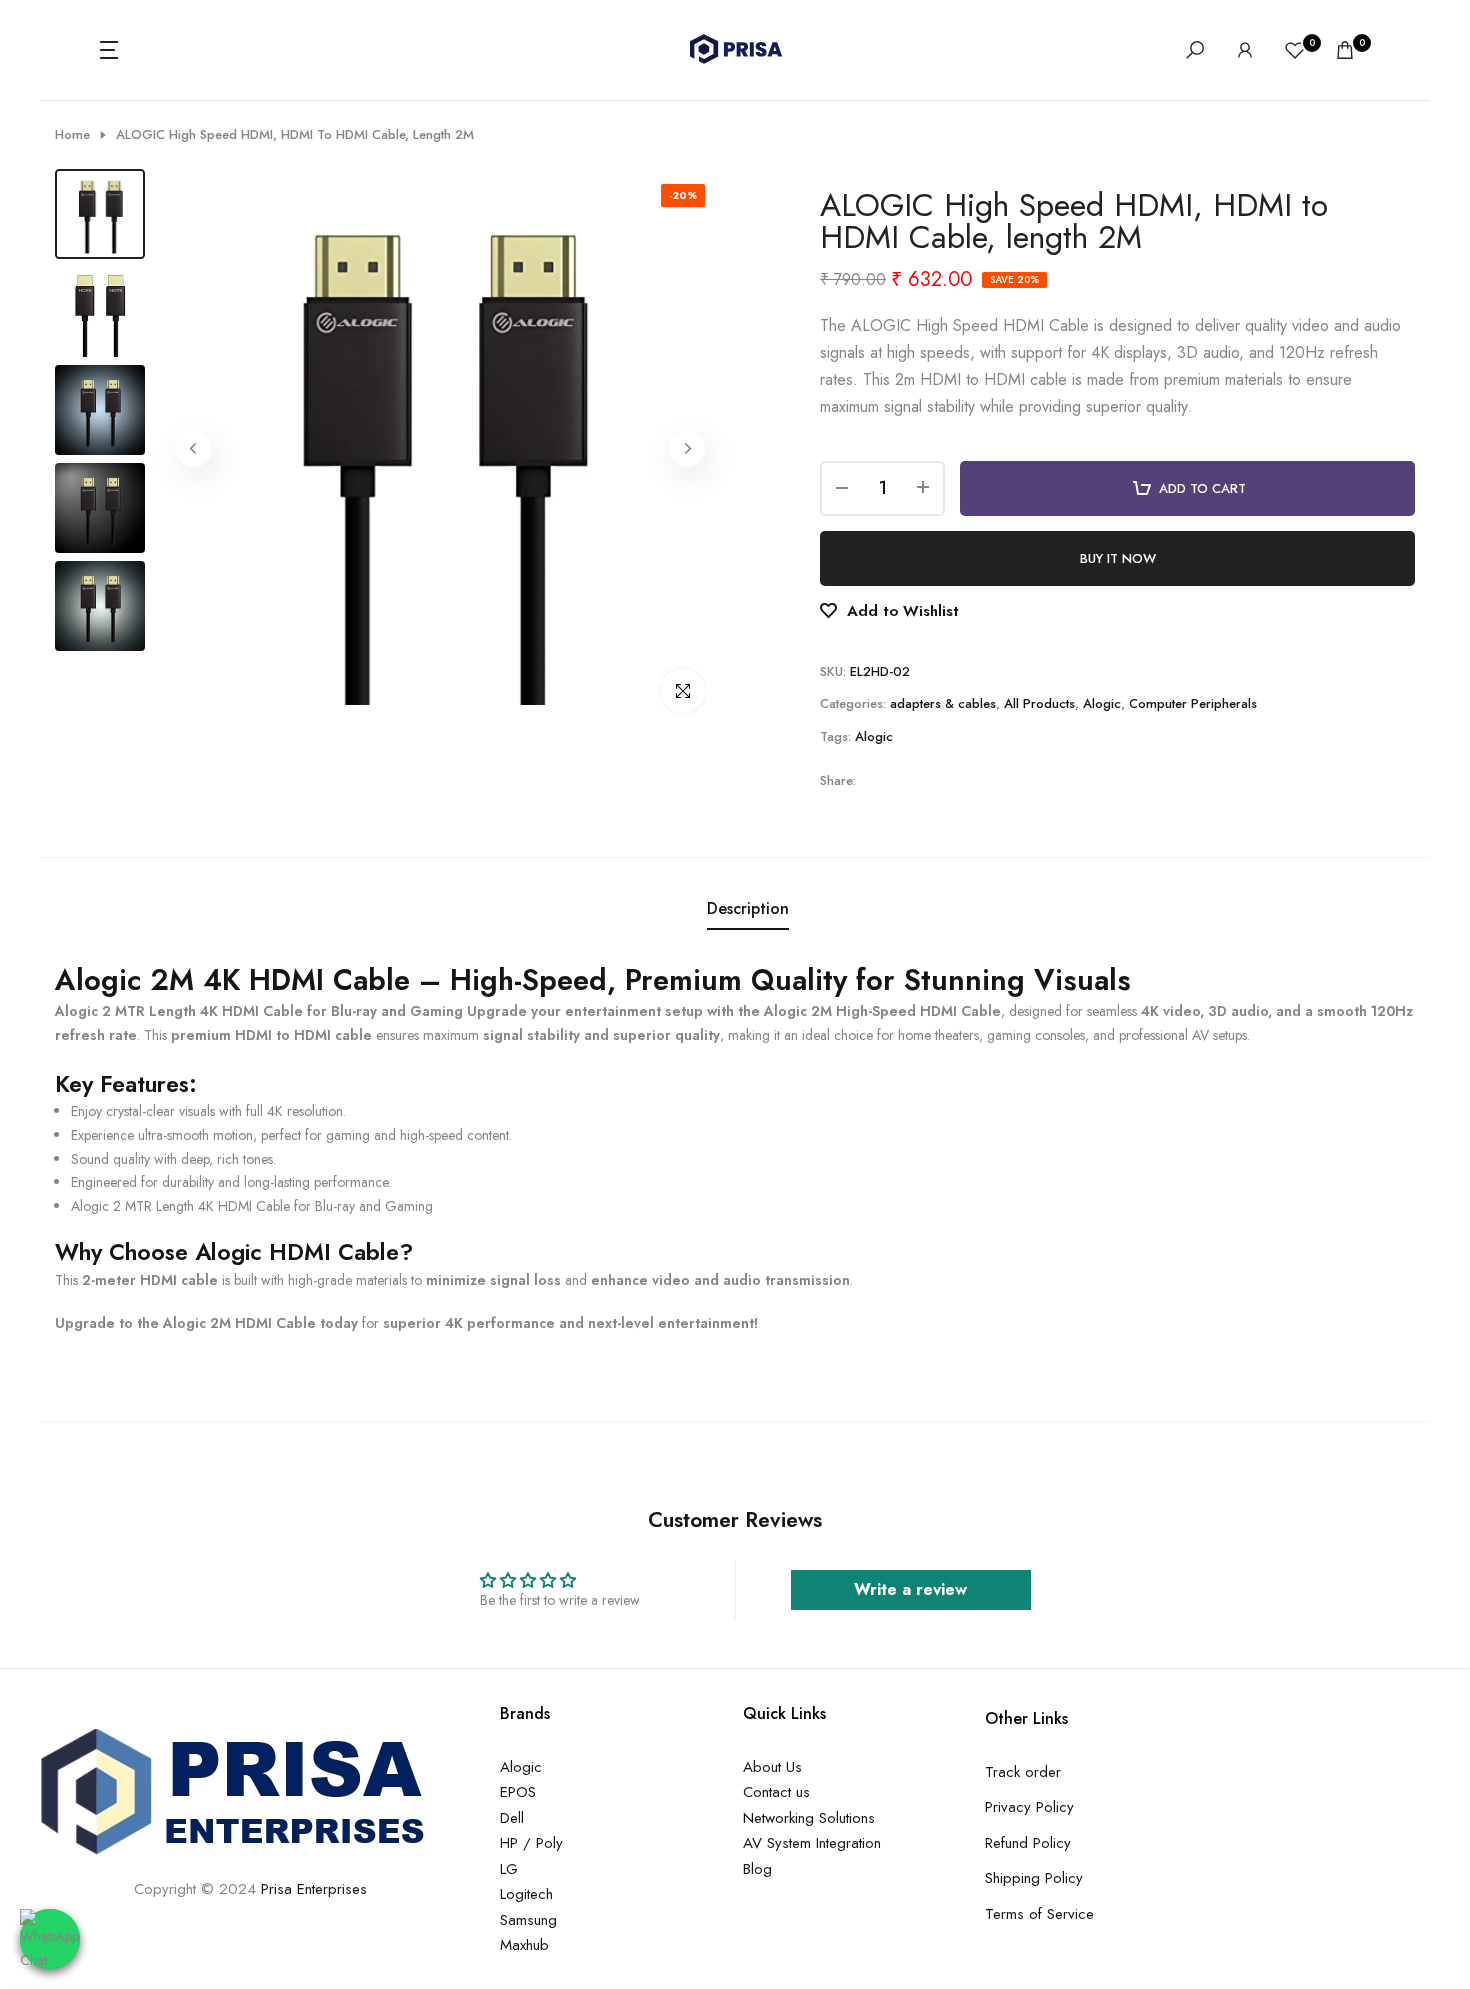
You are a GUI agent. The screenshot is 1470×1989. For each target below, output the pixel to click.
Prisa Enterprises (314, 1889)
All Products (1039, 703)
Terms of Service (1039, 1914)
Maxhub (524, 1945)
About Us (772, 1767)
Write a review (910, 1589)
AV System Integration (812, 1843)
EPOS (518, 1792)
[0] (1295, 50)
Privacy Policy (1029, 1807)
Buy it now (1118, 558)
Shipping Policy (1034, 1878)
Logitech (526, 1894)
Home (72, 135)
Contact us (776, 1792)
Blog (757, 1869)
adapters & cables (943, 703)
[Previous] (194, 449)
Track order (1023, 1772)
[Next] (687, 449)
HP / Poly (531, 1843)
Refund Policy (1028, 1843)
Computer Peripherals (1193, 703)
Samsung (528, 1920)
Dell (512, 1818)
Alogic (1102, 703)
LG (509, 1869)
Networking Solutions (809, 1818)
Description (748, 908)
